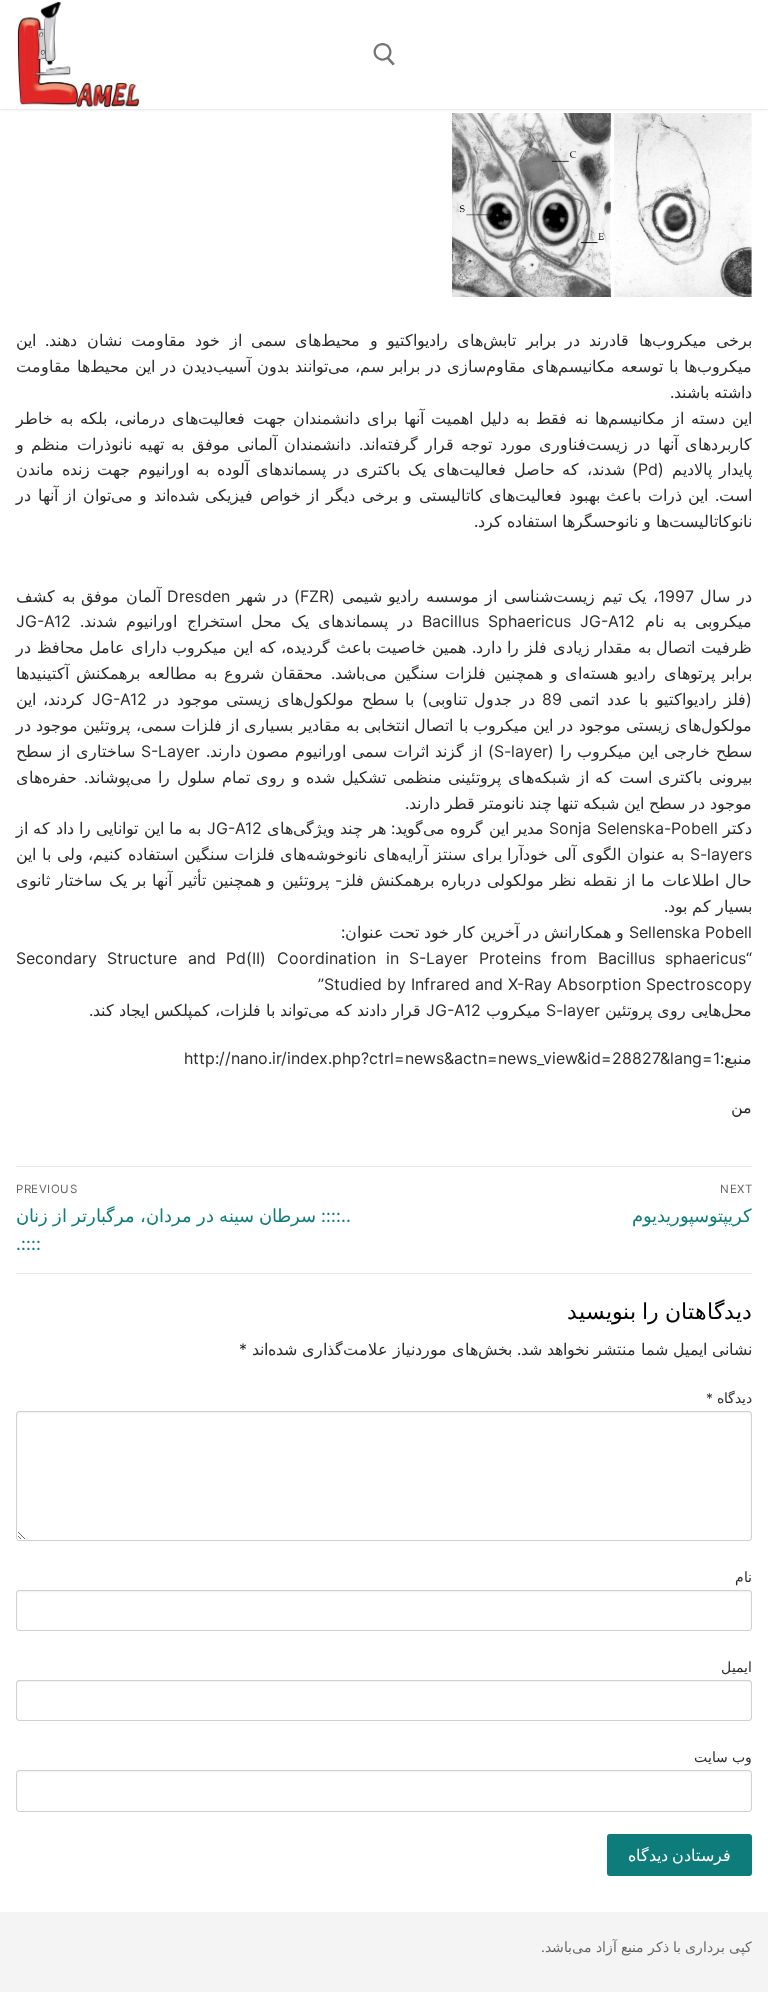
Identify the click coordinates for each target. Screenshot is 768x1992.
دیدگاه (729, 1398)
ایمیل (736, 1667)
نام (743, 1577)
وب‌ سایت (723, 1757)
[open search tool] (384, 54)
